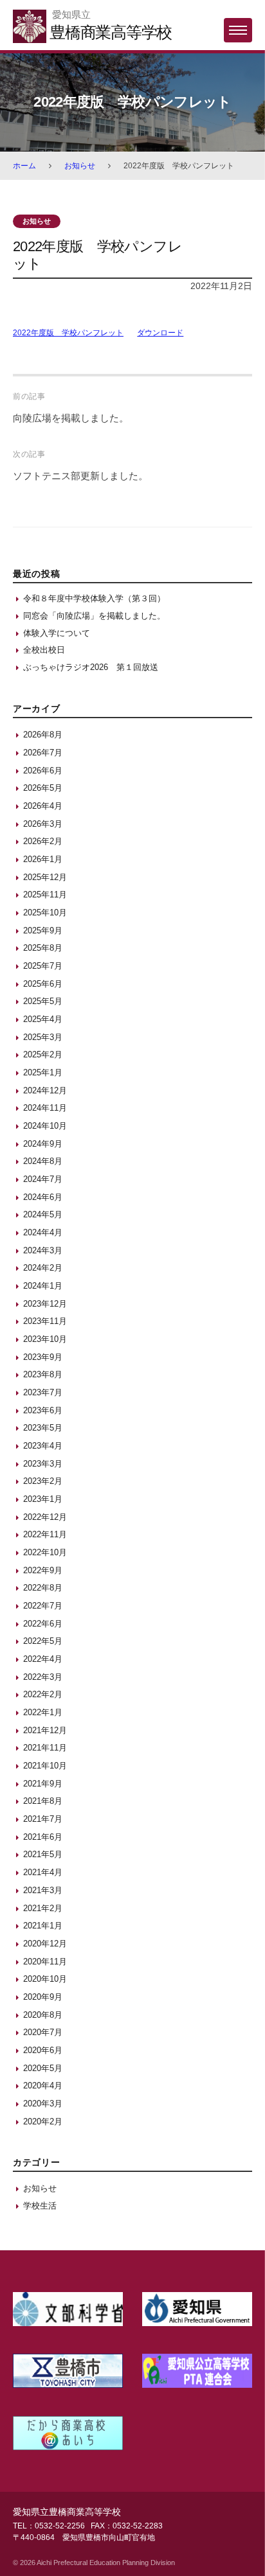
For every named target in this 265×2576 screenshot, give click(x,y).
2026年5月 (43, 788)
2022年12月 (45, 1517)
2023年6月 (43, 1410)
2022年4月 (43, 1659)
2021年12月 (45, 1730)
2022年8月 (43, 1588)
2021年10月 (45, 1766)
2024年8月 (43, 1161)
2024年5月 (43, 1214)
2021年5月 (43, 1854)
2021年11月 (45, 1748)
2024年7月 (43, 1179)
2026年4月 (43, 806)
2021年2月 (43, 1908)
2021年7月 (43, 1819)
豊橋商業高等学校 (111, 32)
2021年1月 (43, 1926)
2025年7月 (43, 966)
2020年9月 (43, 1997)
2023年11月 (45, 1321)
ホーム (24, 166)
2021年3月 (43, 1890)
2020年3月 (43, 2104)
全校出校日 (44, 650)
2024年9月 (43, 1144)
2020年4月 (43, 2086)
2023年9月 (43, 1357)
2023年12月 (45, 1304)
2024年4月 (43, 1232)
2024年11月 (45, 1108)
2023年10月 (45, 1339)
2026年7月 (43, 753)
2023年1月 (43, 1499)
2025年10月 (45, 913)
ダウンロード (160, 333)
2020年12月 (45, 1944)
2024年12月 (45, 1090)
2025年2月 (43, 1054)
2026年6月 (43, 771)
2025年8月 (43, 948)
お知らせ (80, 166)
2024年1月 (43, 1286)
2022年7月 (43, 1606)
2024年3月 (43, 1250)
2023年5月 (43, 1428)
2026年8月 (43, 735)
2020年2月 (43, 2122)
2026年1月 (43, 859)
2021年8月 (43, 1801)
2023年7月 (43, 1392)
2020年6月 (43, 2050)
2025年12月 (45, 877)
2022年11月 (45, 1534)
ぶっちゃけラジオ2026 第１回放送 (91, 667)
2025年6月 (43, 984)
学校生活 (40, 2206)
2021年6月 (43, 1837)
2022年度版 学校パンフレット (68, 333)
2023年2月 (43, 1481)
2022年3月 (43, 1677)
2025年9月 (43, 931)
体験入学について (57, 633)
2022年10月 (45, 1552)
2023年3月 (43, 1464)
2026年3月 (43, 824)
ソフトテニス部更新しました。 (80, 476)
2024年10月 (45, 1126)
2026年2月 (43, 841)
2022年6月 (43, 1624)
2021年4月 (43, 1872)
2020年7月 (43, 2032)
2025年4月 (43, 1019)
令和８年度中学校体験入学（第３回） (94, 598)
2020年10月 (45, 1979)
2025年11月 (45, 895)
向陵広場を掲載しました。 (71, 418)
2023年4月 (43, 1446)
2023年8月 (43, 1374)
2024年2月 (43, 1268)
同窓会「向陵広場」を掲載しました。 (94, 616)
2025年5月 (43, 1001)
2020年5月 (43, 2068)
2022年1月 (43, 1712)
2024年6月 (43, 1197)
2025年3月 (43, 1037)
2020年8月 (43, 2015)
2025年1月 (43, 1072)
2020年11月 (45, 1962)
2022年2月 (43, 1694)
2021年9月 (43, 1784)
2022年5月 (43, 1641)
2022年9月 (43, 1570)
